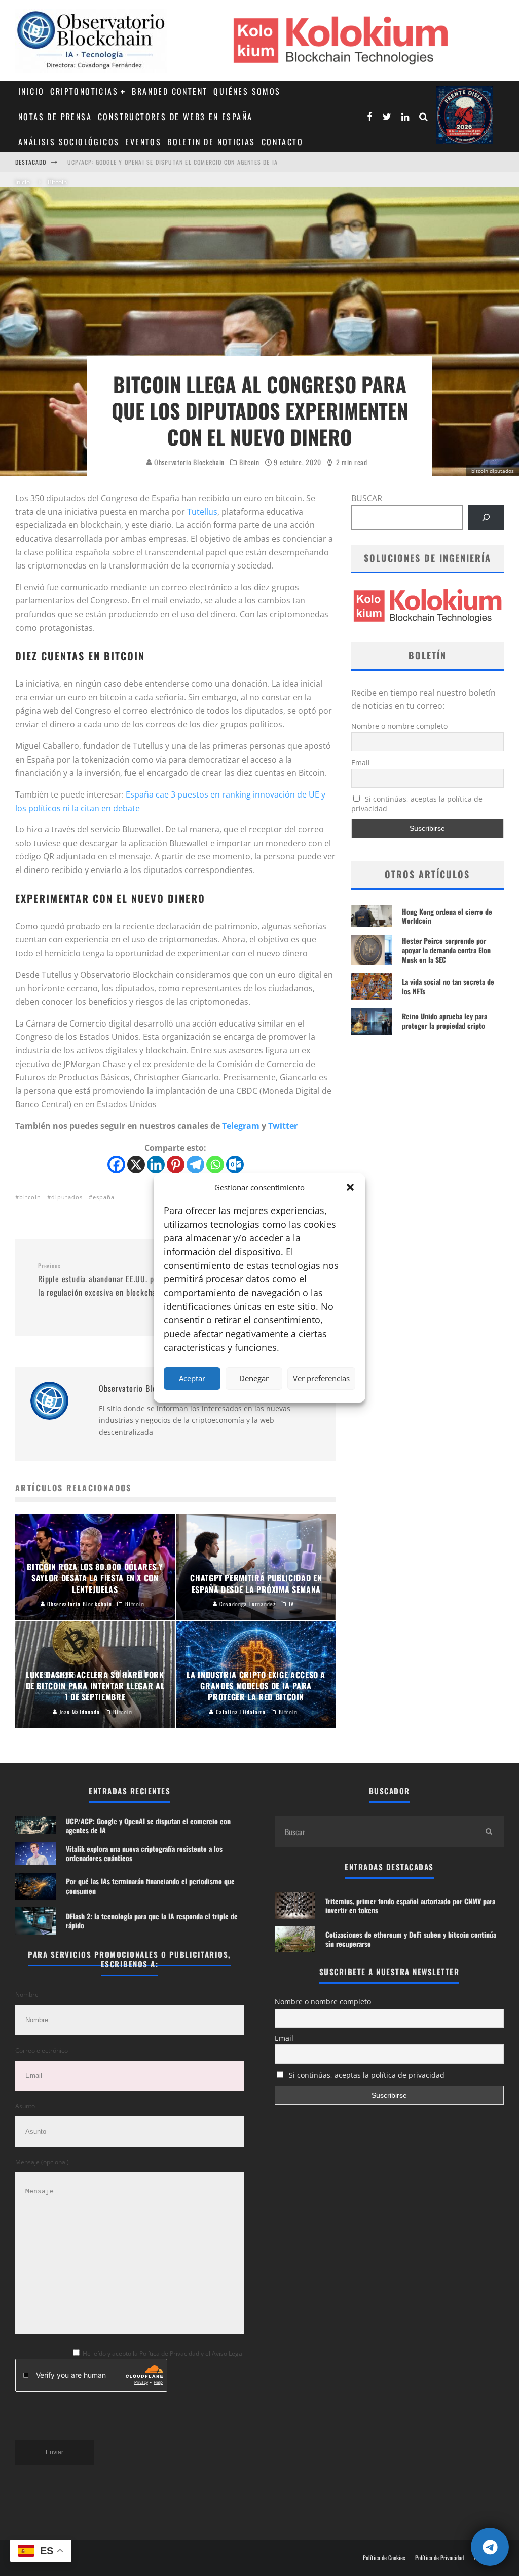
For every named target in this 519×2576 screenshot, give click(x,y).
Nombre (27, 1995)
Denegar (254, 1378)
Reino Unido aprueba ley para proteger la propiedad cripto (444, 1021)
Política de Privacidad (439, 2558)
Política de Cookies (384, 2558)
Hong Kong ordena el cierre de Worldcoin (447, 916)
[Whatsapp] (215, 1165)
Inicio (31, 91)
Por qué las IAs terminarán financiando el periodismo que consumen (150, 1886)
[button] (350, 1187)
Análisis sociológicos (69, 142)
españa (104, 1197)
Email (361, 762)
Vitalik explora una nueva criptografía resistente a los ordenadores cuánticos (144, 1853)
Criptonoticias (84, 91)
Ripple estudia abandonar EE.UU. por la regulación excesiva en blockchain (100, 1280)
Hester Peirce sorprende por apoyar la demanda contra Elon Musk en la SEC (446, 950)
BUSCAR (367, 498)
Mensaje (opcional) (42, 2162)
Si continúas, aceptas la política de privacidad (417, 804)
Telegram (241, 1126)
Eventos (143, 142)
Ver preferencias (321, 1378)
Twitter (283, 1126)
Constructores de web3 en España (175, 117)
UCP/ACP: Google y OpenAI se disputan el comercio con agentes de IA (173, 153)
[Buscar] (486, 518)
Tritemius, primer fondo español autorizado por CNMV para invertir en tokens (410, 1905)
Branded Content (170, 91)
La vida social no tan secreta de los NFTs (448, 986)
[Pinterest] (176, 1165)
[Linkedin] (156, 1165)
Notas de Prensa (55, 117)
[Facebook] (116, 1165)
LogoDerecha (465, 115)
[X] (136, 1165)
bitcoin (30, 1197)
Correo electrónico (42, 2050)
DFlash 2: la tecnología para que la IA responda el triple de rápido (152, 1921)
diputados (67, 1197)
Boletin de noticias (211, 142)
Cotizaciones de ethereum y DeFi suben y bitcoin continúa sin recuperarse (411, 1939)
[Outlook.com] (235, 1165)
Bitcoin (249, 462)
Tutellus (202, 512)
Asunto (25, 2106)
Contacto (282, 142)
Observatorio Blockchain (188, 462)
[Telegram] (195, 1165)
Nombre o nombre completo (399, 726)
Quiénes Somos (247, 91)
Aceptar (192, 1378)
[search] (489, 1832)
